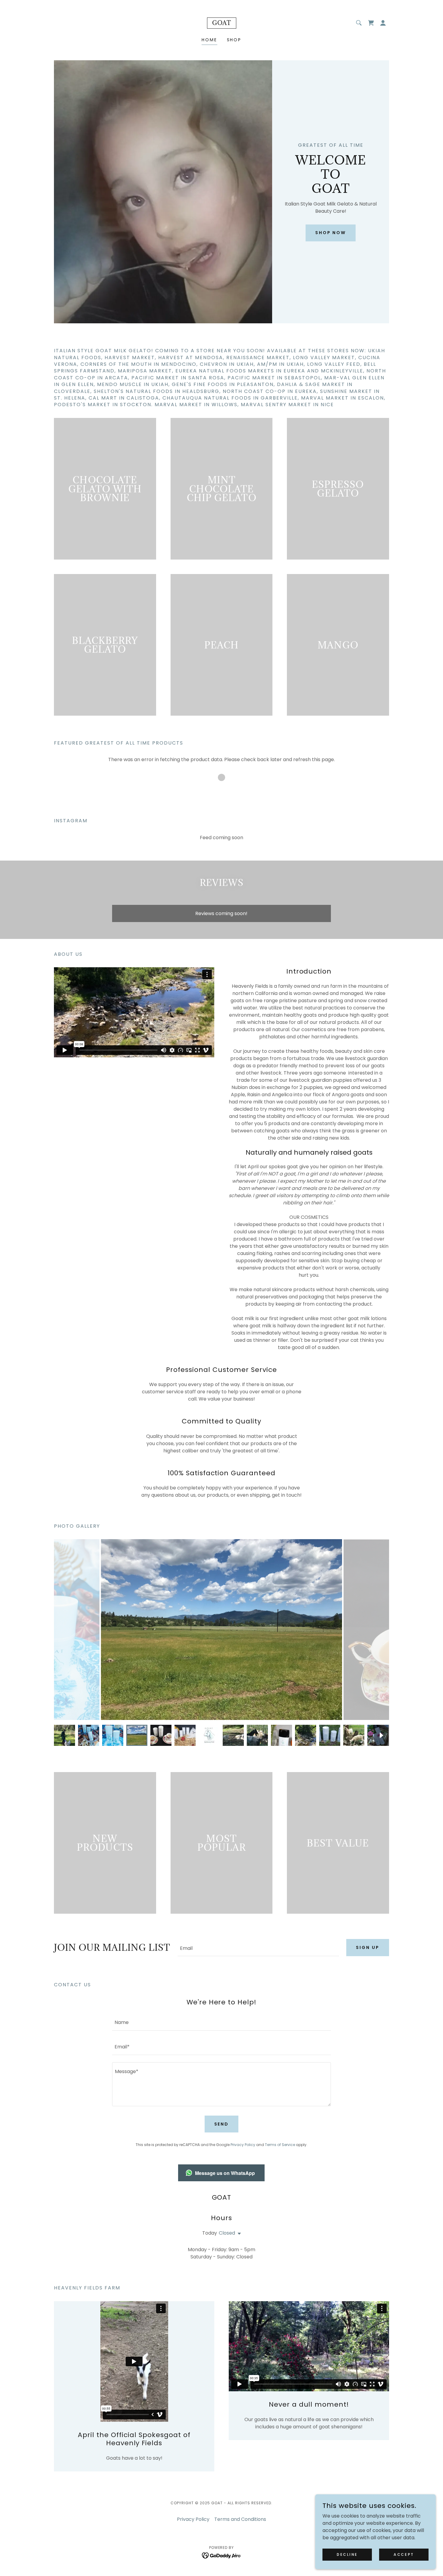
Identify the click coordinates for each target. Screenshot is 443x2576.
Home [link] (209, 40)
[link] (222, 23)
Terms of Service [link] (280, 2145)
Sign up (368, 1947)
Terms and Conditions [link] (240, 2519)
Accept (404, 2554)
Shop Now (331, 233)
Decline (347, 2554)
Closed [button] (227, 2233)
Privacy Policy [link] (243, 2145)
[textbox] (258, 1948)
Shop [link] (234, 40)
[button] (383, 23)
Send (222, 2124)
